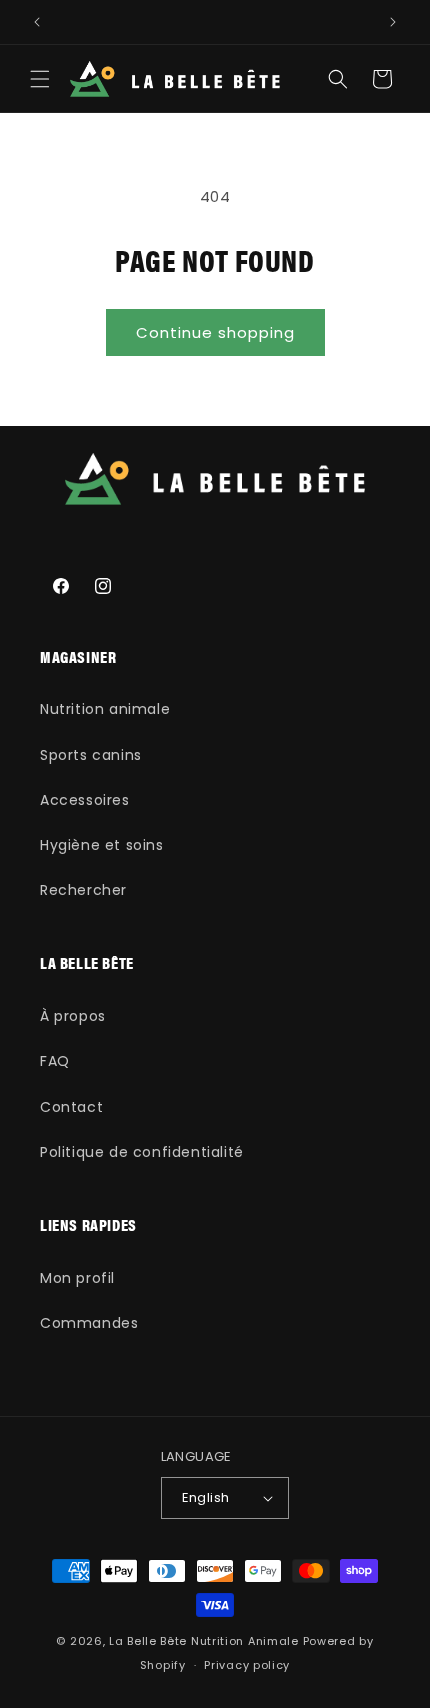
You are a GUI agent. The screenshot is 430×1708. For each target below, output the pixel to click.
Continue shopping (215, 332)
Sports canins (91, 755)
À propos (73, 1016)
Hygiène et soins (102, 845)
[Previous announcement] (37, 22)
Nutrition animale (105, 709)
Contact (71, 1107)
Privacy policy (247, 1665)
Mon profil (77, 1278)
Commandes (89, 1323)
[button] (40, 79)
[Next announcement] (393, 22)
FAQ (55, 1061)
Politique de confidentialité (142, 1152)
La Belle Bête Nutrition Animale (204, 1641)
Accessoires (85, 800)
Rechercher (83, 890)
